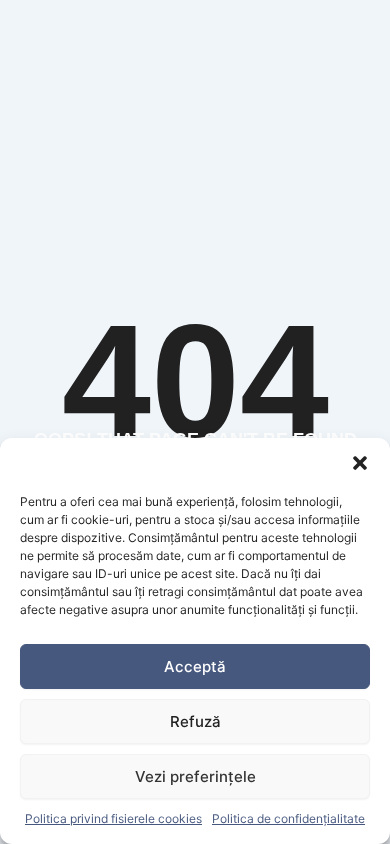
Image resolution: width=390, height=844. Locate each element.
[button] (360, 463)
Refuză (195, 721)
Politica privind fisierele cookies (113, 818)
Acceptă (195, 666)
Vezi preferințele (195, 776)
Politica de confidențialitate (288, 818)
